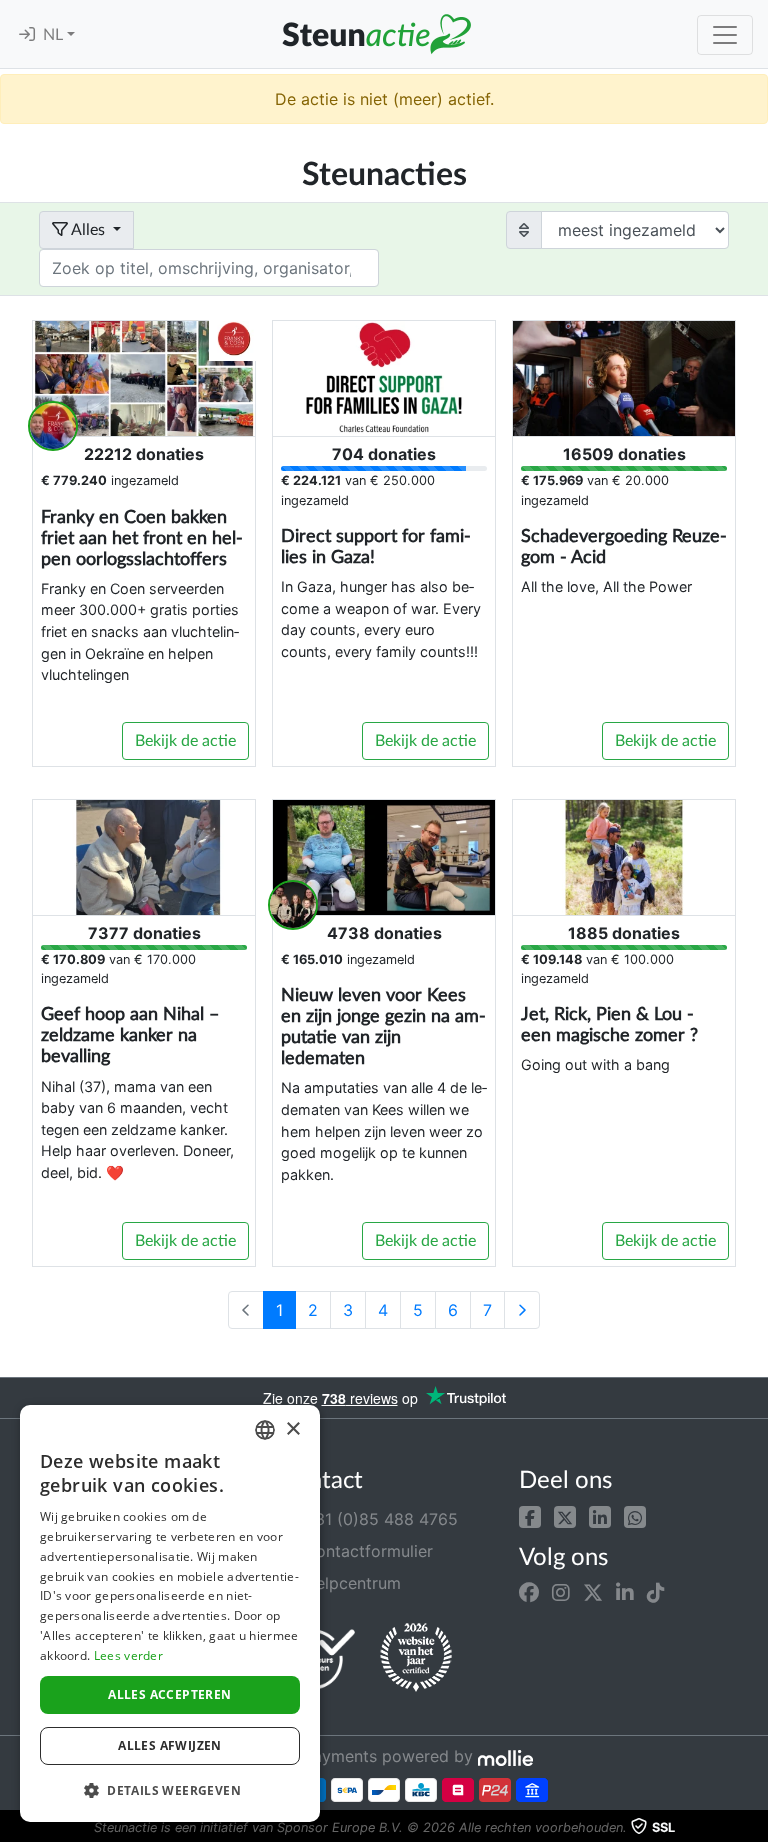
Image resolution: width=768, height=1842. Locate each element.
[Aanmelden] (27, 35)
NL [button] (55, 35)
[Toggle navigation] (725, 35)
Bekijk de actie (185, 741)
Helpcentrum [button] (350, 1583)
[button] (530, 1515)
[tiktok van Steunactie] (656, 1593)
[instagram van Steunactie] (561, 1593)
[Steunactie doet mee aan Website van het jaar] (416, 1658)
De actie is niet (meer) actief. (384, 99)
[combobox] (265, 1430)
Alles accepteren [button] (169, 1694)
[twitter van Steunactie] (593, 1593)
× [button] (292, 1429)
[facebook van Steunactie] (529, 1593)
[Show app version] (754, 1828)
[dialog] (170, 1613)
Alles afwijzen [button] (170, 1745)
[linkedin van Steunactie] (625, 1593)
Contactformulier (366, 1551)
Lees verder (128, 1655)
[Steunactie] (376, 34)
